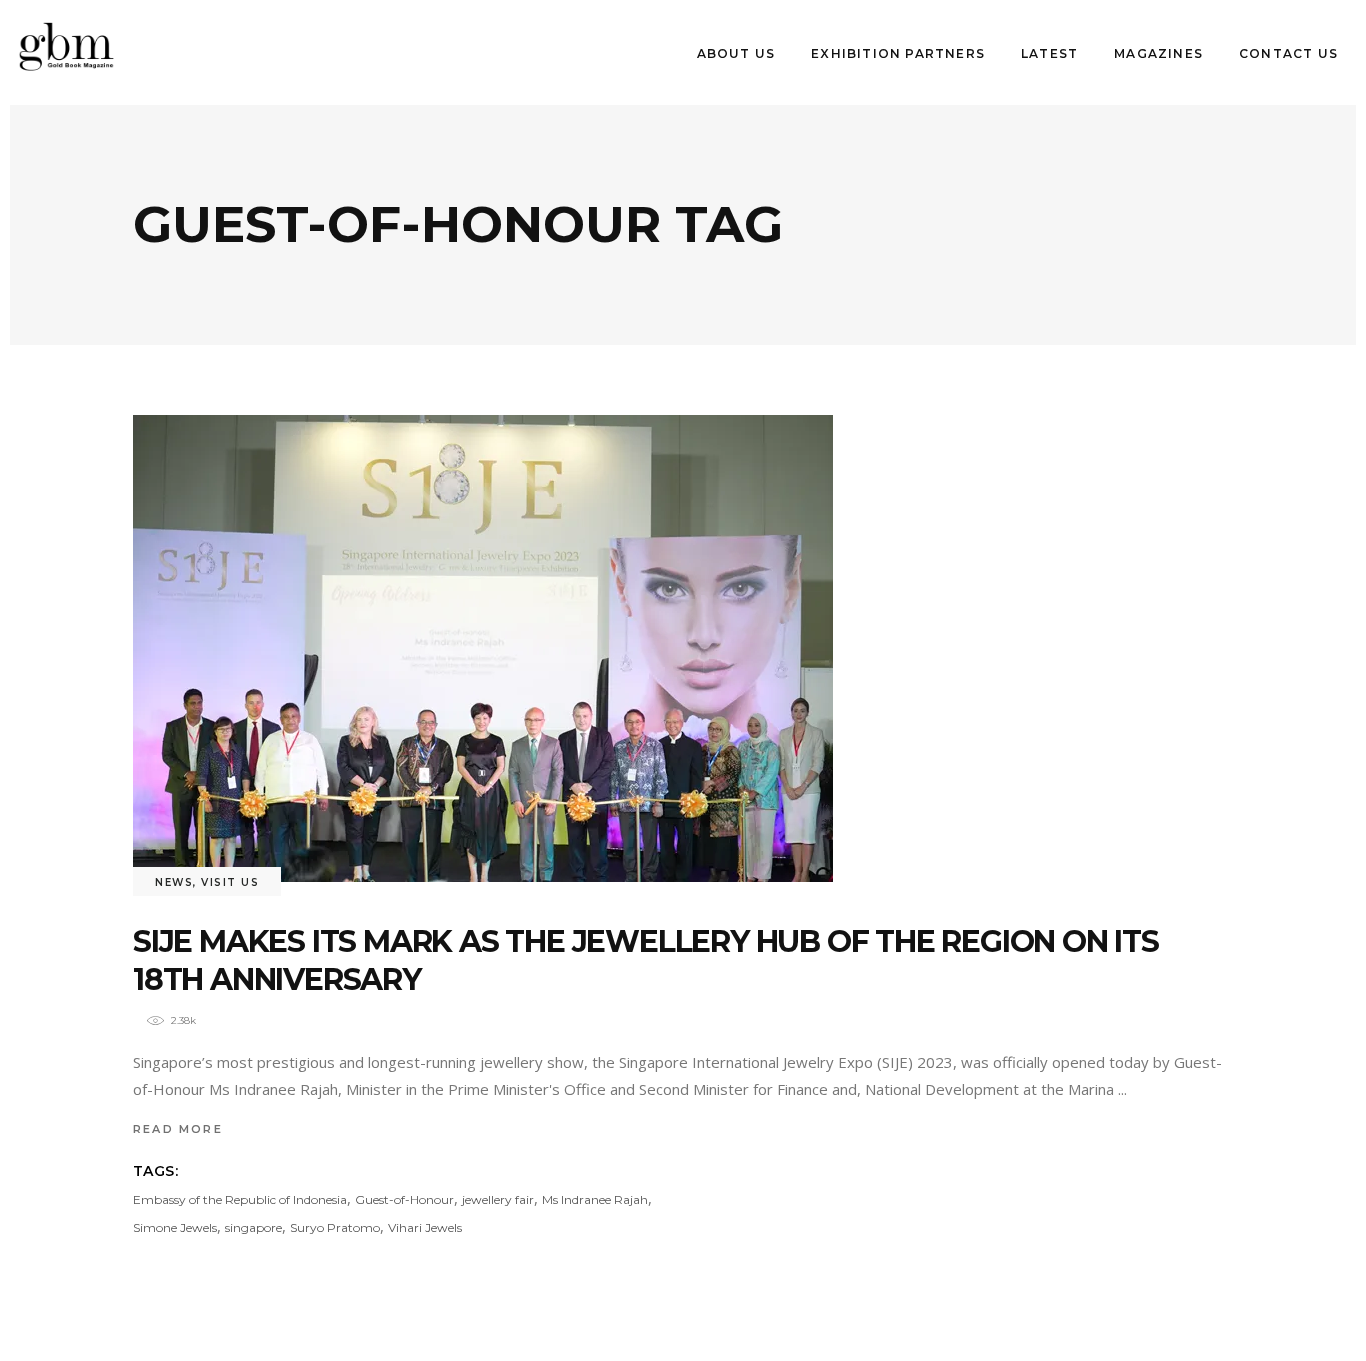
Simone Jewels (175, 1227)
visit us (230, 882)
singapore (253, 1227)
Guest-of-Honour (404, 1199)
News (174, 882)
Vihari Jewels (425, 1227)
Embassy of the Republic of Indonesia (240, 1199)
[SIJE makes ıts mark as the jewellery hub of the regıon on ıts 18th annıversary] (483, 648)
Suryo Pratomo (335, 1227)
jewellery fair (498, 1199)
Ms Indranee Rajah (595, 1199)
